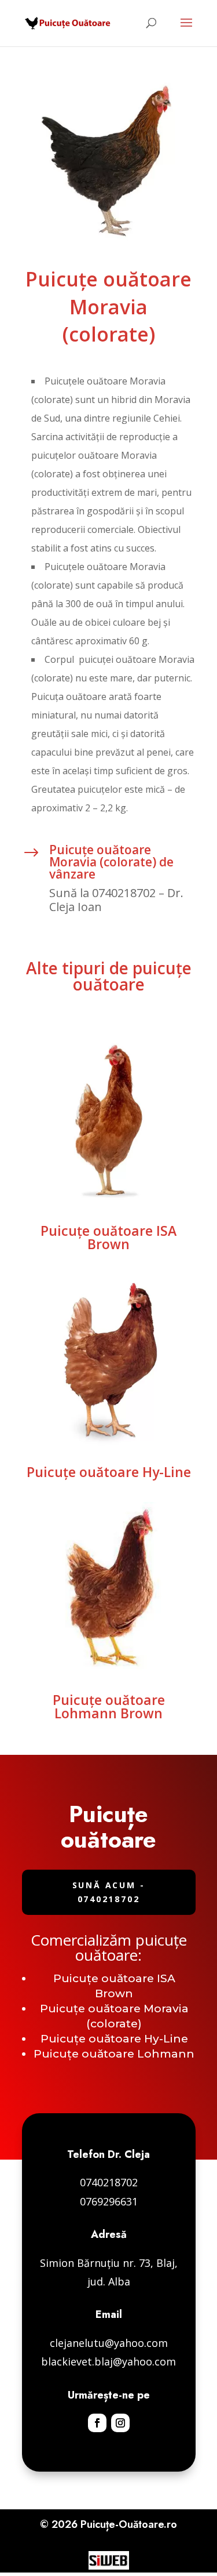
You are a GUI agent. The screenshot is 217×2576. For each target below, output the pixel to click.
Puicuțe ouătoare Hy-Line (109, 1472)
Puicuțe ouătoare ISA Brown (108, 1237)
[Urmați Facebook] (97, 2423)
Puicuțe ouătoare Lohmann (114, 2054)
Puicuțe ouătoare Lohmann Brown (109, 1706)
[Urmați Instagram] (120, 2423)
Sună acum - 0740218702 (109, 1892)
